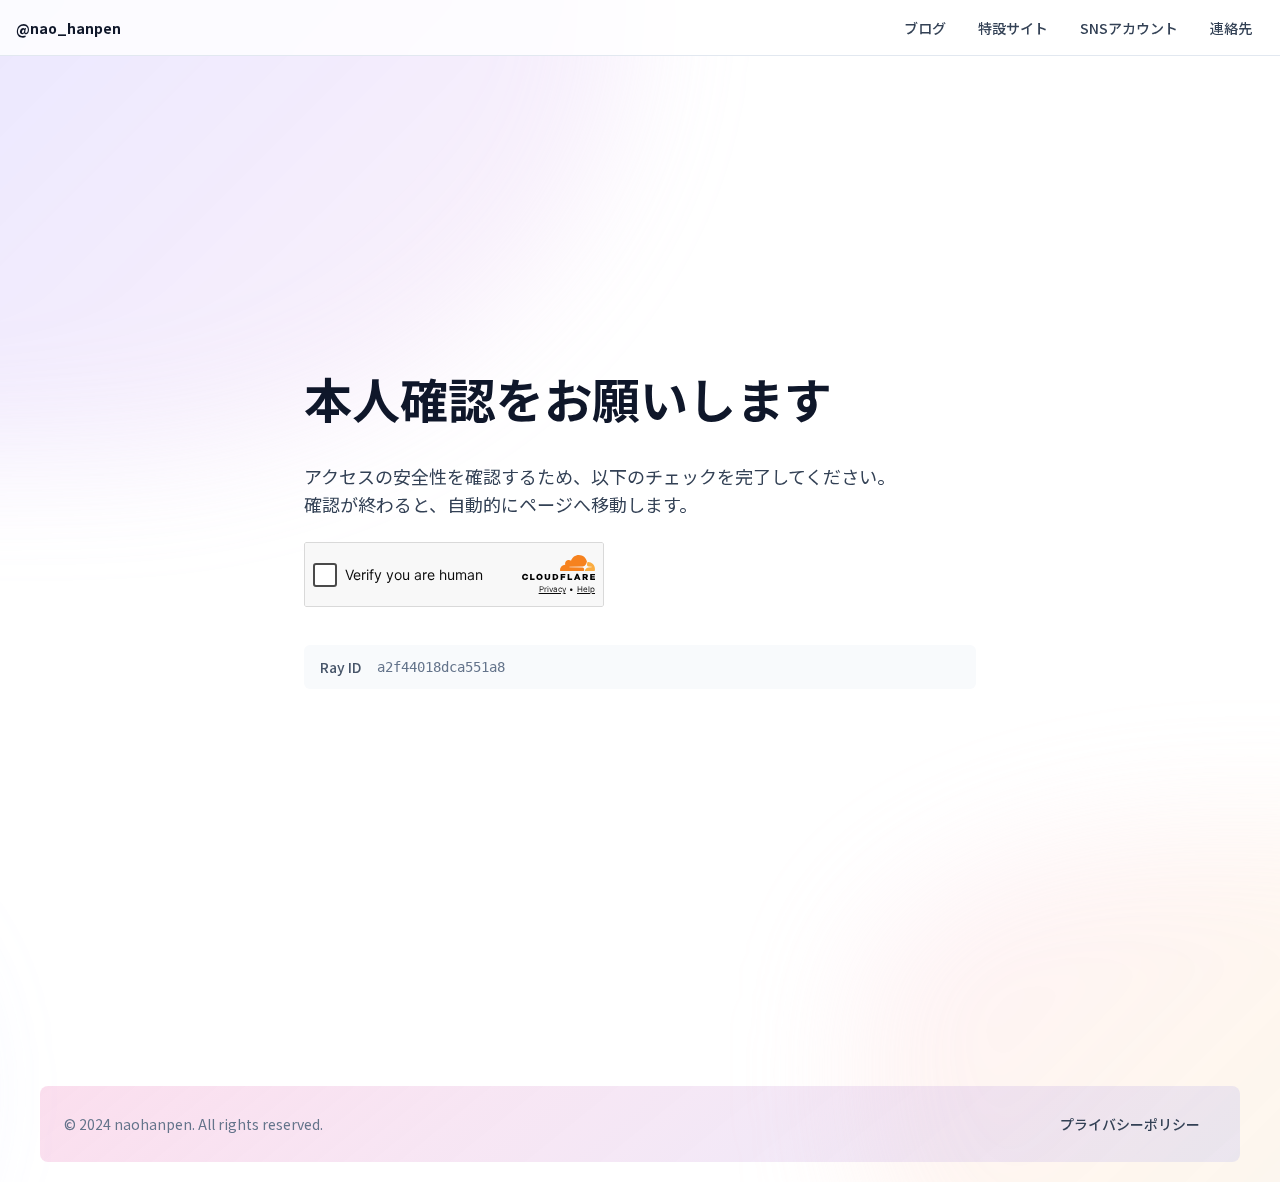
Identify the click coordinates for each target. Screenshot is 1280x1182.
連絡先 (1231, 28)
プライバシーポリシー (1130, 1124)
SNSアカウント (1129, 28)
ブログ (925, 28)
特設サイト (1013, 28)
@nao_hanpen (68, 28)
